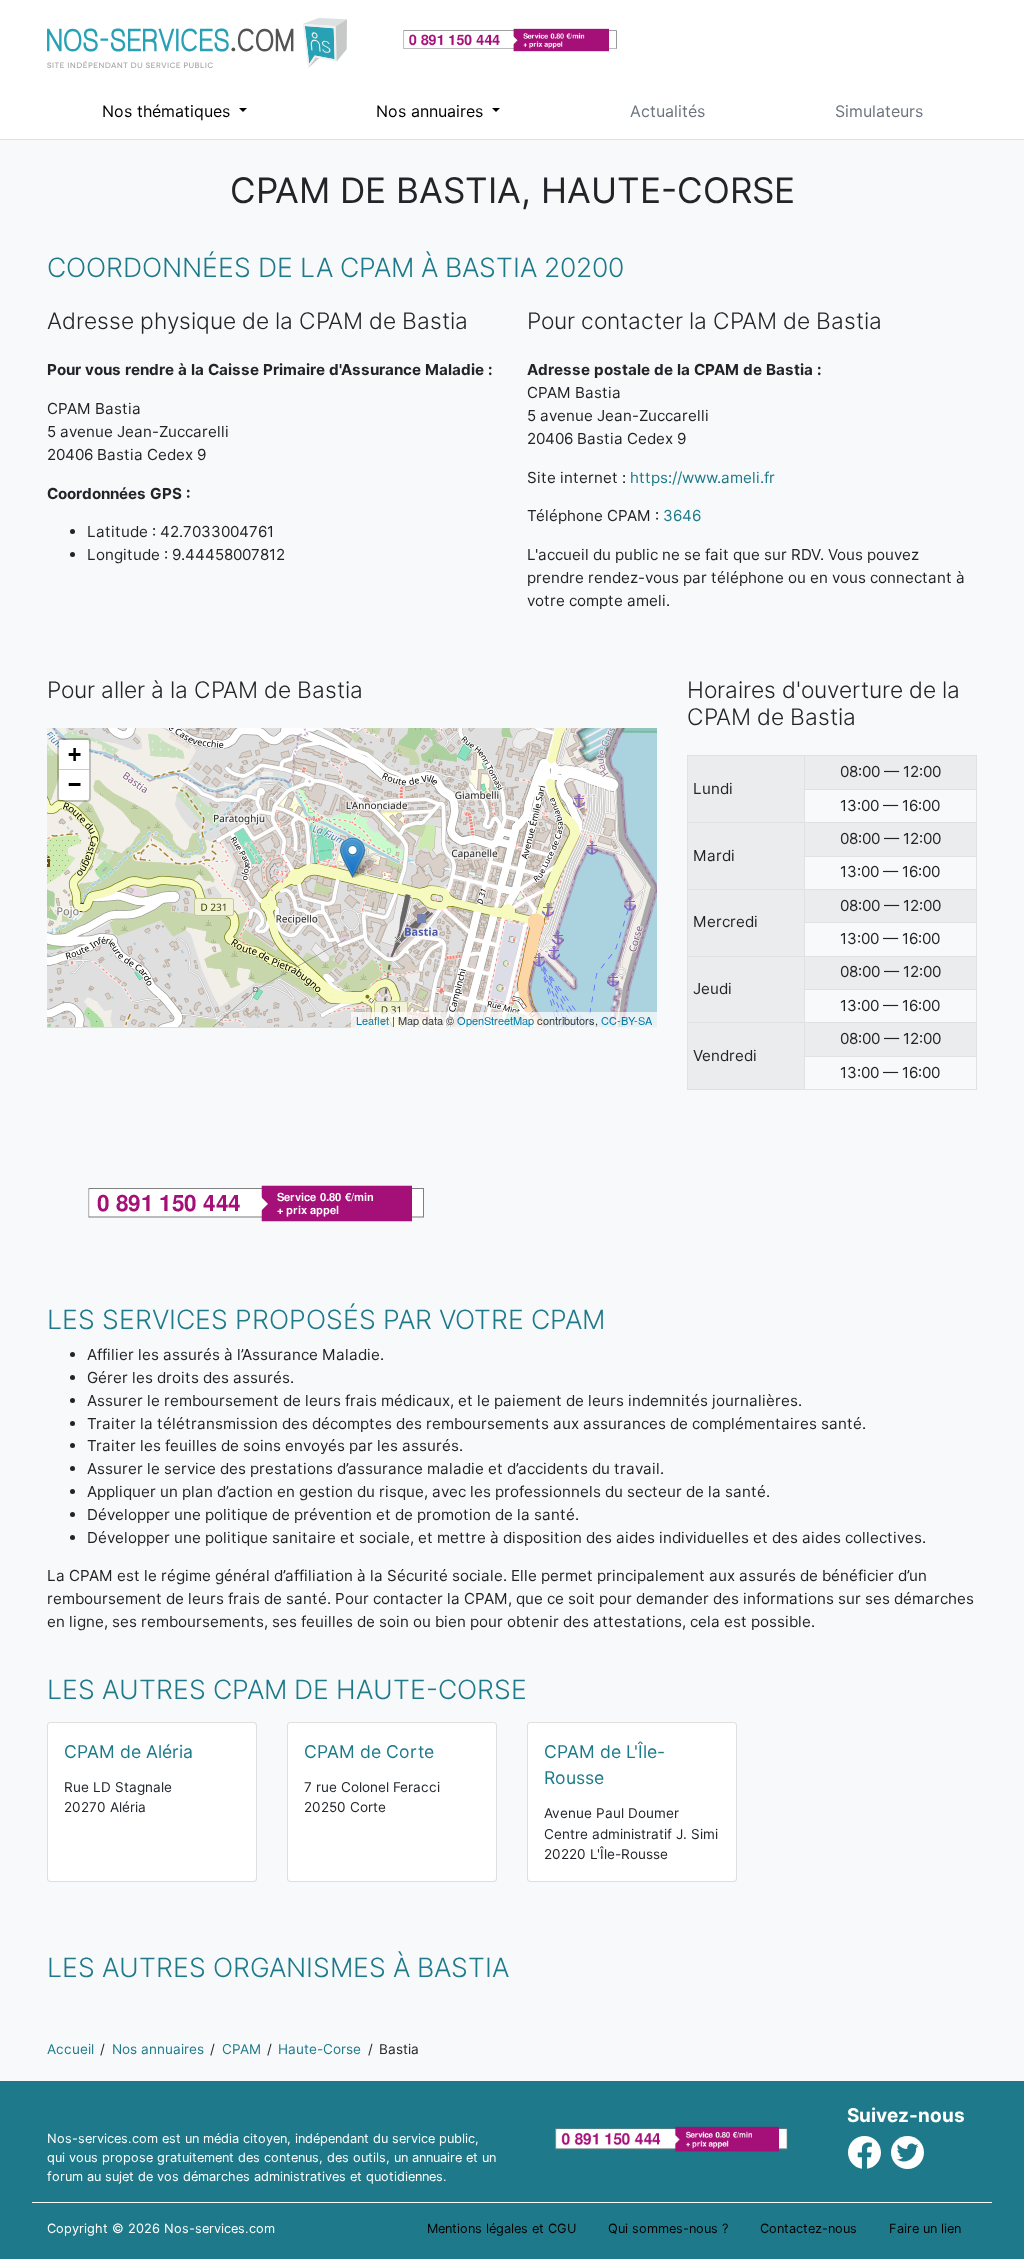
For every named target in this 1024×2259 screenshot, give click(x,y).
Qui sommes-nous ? (668, 2228)
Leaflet (372, 1020)
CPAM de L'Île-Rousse (604, 1764)
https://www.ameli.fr (702, 477)
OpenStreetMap (495, 1020)
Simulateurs (879, 111)
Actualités (667, 111)
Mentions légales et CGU (501, 2228)
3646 (682, 515)
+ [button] (74, 754)
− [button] (74, 784)
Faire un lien (925, 2228)
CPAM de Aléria (128, 1751)
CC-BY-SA (626, 1020)
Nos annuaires (432, 111)
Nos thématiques (168, 111)
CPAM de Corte (369, 1751)
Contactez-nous (808, 2228)
